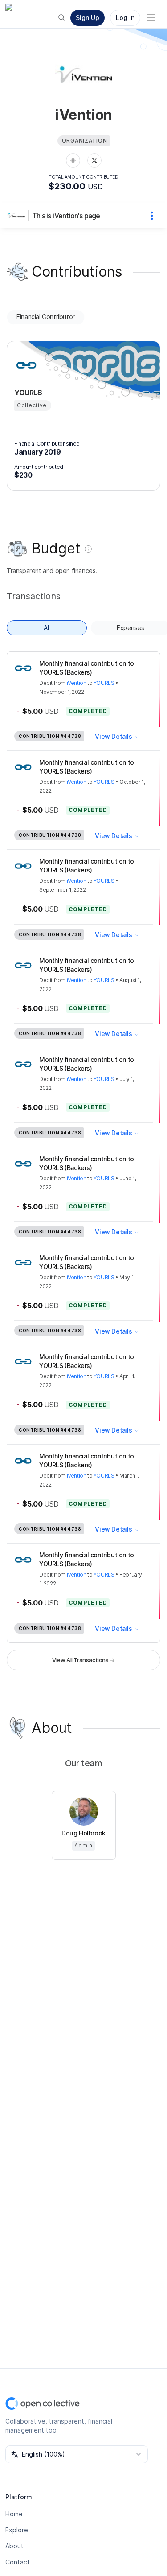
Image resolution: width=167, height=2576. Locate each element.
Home (14, 2514)
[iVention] (18, 216)
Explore (17, 2530)
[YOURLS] (25, 365)
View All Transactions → (83, 1660)
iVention (77, 683)
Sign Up (88, 18)
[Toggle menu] (151, 18)
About (14, 2546)
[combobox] (77, 2454)
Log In (125, 18)
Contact (18, 2562)
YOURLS (104, 683)
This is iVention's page (66, 216)
